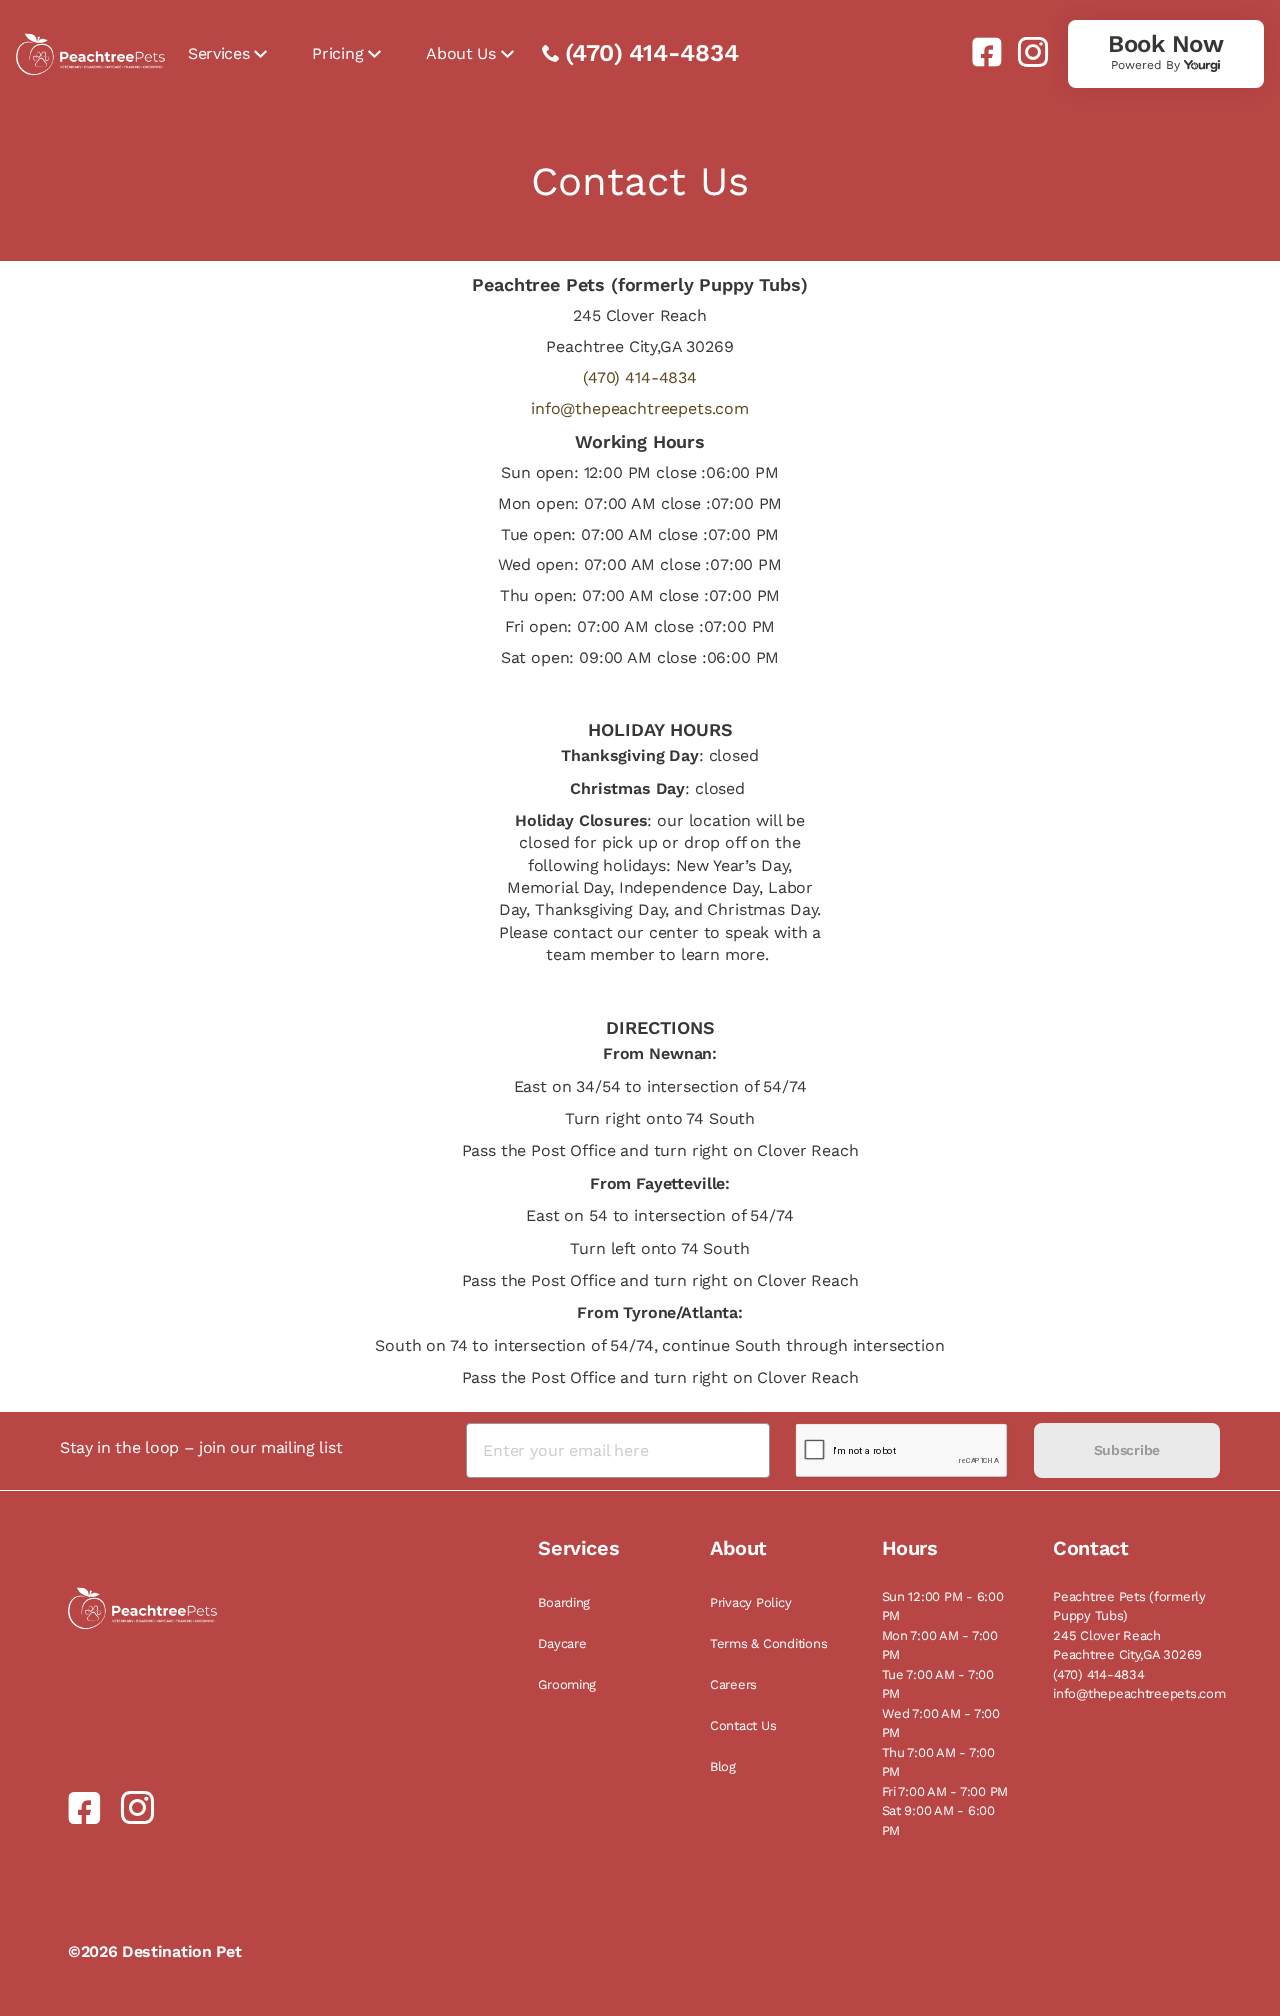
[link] (979, 52)
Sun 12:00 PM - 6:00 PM (943, 1606)
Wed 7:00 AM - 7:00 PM (941, 1723)
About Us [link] (460, 53)
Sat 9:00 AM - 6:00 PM (938, 1820)
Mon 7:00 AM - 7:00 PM (940, 1645)
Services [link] (218, 53)
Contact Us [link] (743, 1725)
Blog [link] (723, 1766)
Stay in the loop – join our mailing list (201, 1447)
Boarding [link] (564, 1602)
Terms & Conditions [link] (768, 1643)
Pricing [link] (337, 53)
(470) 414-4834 (652, 53)
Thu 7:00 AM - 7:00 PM (938, 1762)
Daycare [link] (562, 1643)
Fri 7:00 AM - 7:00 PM (945, 1791)
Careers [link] (733, 1684)
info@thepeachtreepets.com (640, 408)
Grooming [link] (567, 1684)
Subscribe (1127, 1450)
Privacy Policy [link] (750, 1602)
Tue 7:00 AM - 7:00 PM (938, 1684)
